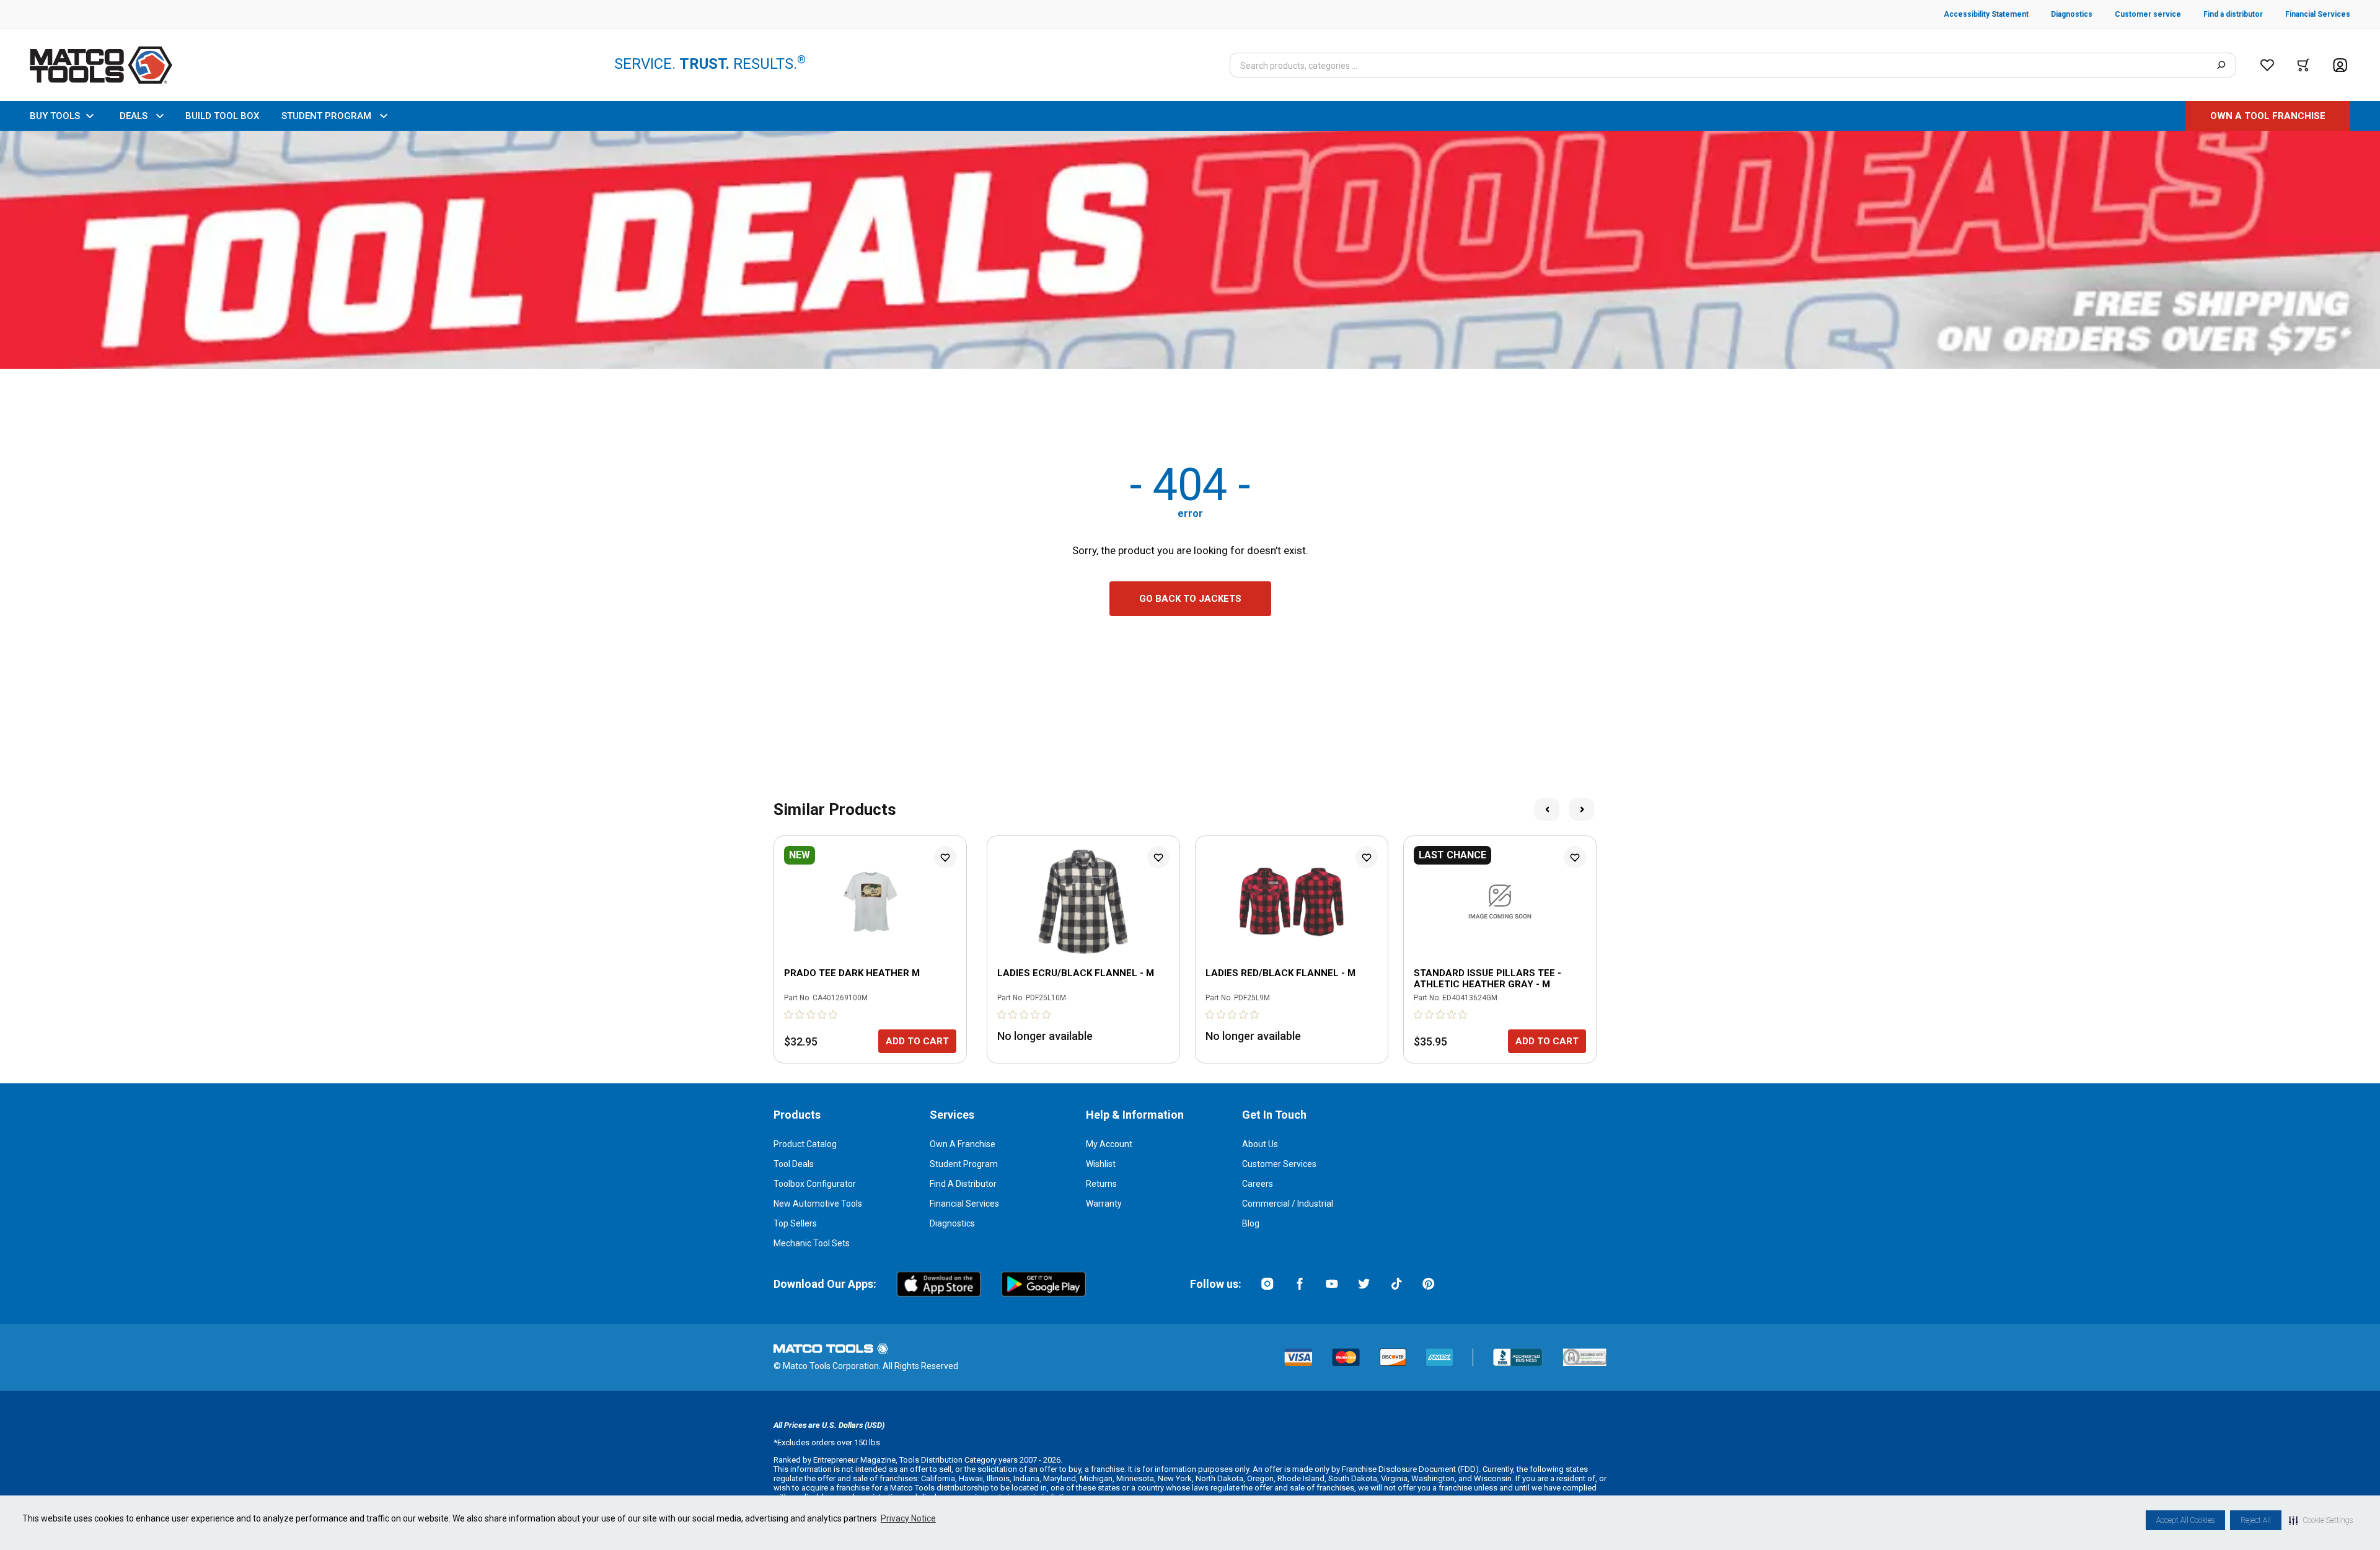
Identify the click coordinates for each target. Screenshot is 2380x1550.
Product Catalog (805, 1144)
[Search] (2221, 65)
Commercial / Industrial (1288, 1204)
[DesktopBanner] (1190, 250)
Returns (1101, 1184)
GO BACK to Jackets (1190, 599)
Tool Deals (794, 1164)
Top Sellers (795, 1223)
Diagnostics (952, 1223)
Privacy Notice (908, 1518)
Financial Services (964, 1204)
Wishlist (1101, 1164)
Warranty (1104, 1204)
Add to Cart (917, 1041)
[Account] (2340, 65)
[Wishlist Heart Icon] (945, 857)
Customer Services (1279, 1164)
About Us (1260, 1144)
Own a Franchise (963, 1144)
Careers (1258, 1184)
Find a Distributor (963, 1184)
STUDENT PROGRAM (326, 116)
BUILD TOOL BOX (222, 116)
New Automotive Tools (818, 1204)
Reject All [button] (2256, 1520)
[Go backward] (1547, 809)
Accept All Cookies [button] (2185, 1520)
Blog (1251, 1223)
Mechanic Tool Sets (812, 1243)
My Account (1109, 1144)
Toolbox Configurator (815, 1184)
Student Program (964, 1164)
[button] (2321, 1520)
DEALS (134, 116)
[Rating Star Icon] (789, 1015)
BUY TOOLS (55, 116)
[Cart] (2303, 65)
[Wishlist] (2267, 65)
